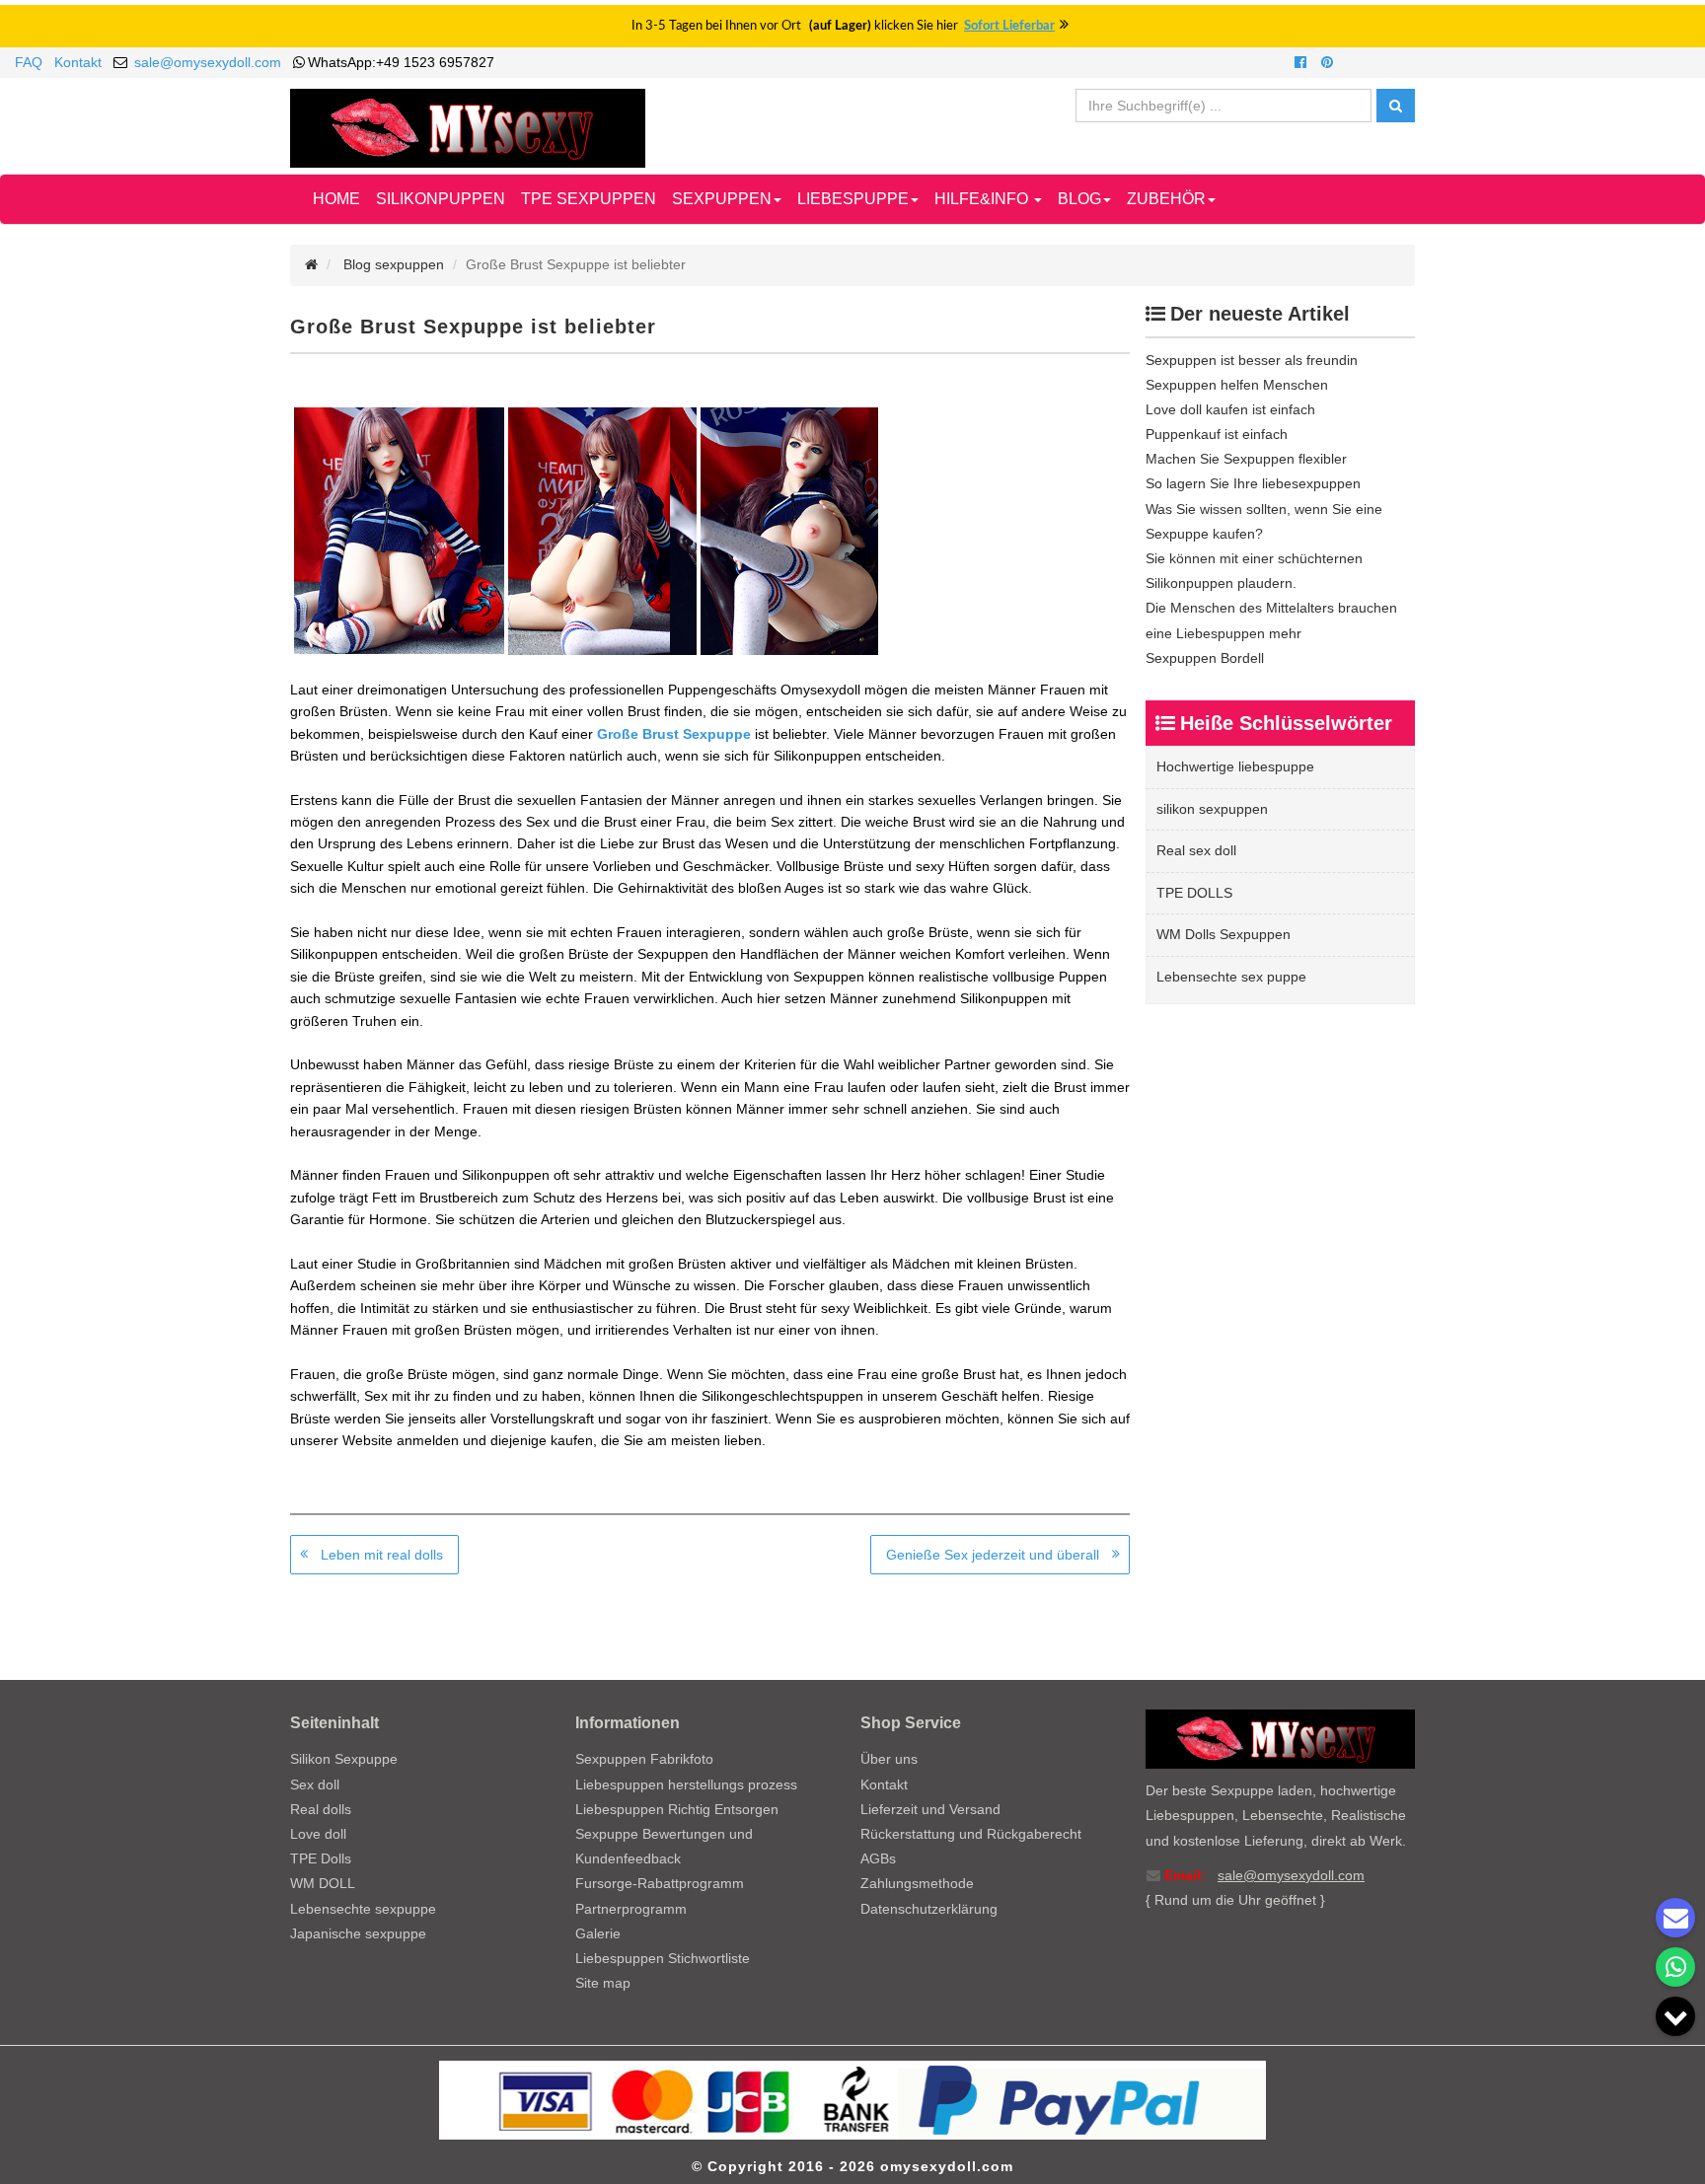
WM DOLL (323, 1883)
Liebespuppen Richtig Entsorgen (677, 1809)
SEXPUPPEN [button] (722, 199)
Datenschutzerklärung (929, 1909)
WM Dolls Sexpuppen (1223, 934)
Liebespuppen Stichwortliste (663, 1958)
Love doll (318, 1834)
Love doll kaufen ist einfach (1230, 409)
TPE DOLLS (1194, 893)
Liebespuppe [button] (853, 199)
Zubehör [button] (1166, 199)
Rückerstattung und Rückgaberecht (971, 1834)
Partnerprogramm (631, 1909)
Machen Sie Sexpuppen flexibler (1246, 459)
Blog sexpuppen (394, 264)
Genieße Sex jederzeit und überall (993, 1555)
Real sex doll (1196, 850)
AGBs (878, 1858)
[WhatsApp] (1675, 1967)
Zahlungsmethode (917, 1883)
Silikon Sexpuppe (344, 1759)
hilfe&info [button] (983, 199)
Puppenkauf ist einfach (1217, 434)
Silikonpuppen (441, 199)
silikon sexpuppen (1212, 809)
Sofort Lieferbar (1009, 26)
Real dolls (321, 1809)
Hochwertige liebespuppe (1235, 766)
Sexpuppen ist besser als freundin (1252, 360)
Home (336, 199)
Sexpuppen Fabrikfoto (644, 1759)
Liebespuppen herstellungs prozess (686, 1784)
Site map (603, 1983)
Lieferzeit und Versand (930, 1809)
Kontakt (78, 62)
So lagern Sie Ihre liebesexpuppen (1253, 483)
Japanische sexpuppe (358, 1933)
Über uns (889, 1759)
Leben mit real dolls (382, 1555)
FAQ (29, 62)
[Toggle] (1675, 2016)
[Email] (1675, 1918)
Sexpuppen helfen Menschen (1237, 385)
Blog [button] (1079, 199)
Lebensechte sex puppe (1231, 977)
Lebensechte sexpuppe (363, 1909)
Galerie (598, 1933)
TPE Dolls (321, 1858)
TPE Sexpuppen (589, 199)
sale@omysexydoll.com (208, 62)
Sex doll (315, 1784)
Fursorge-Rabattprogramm (660, 1883)
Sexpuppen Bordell (1205, 658)
